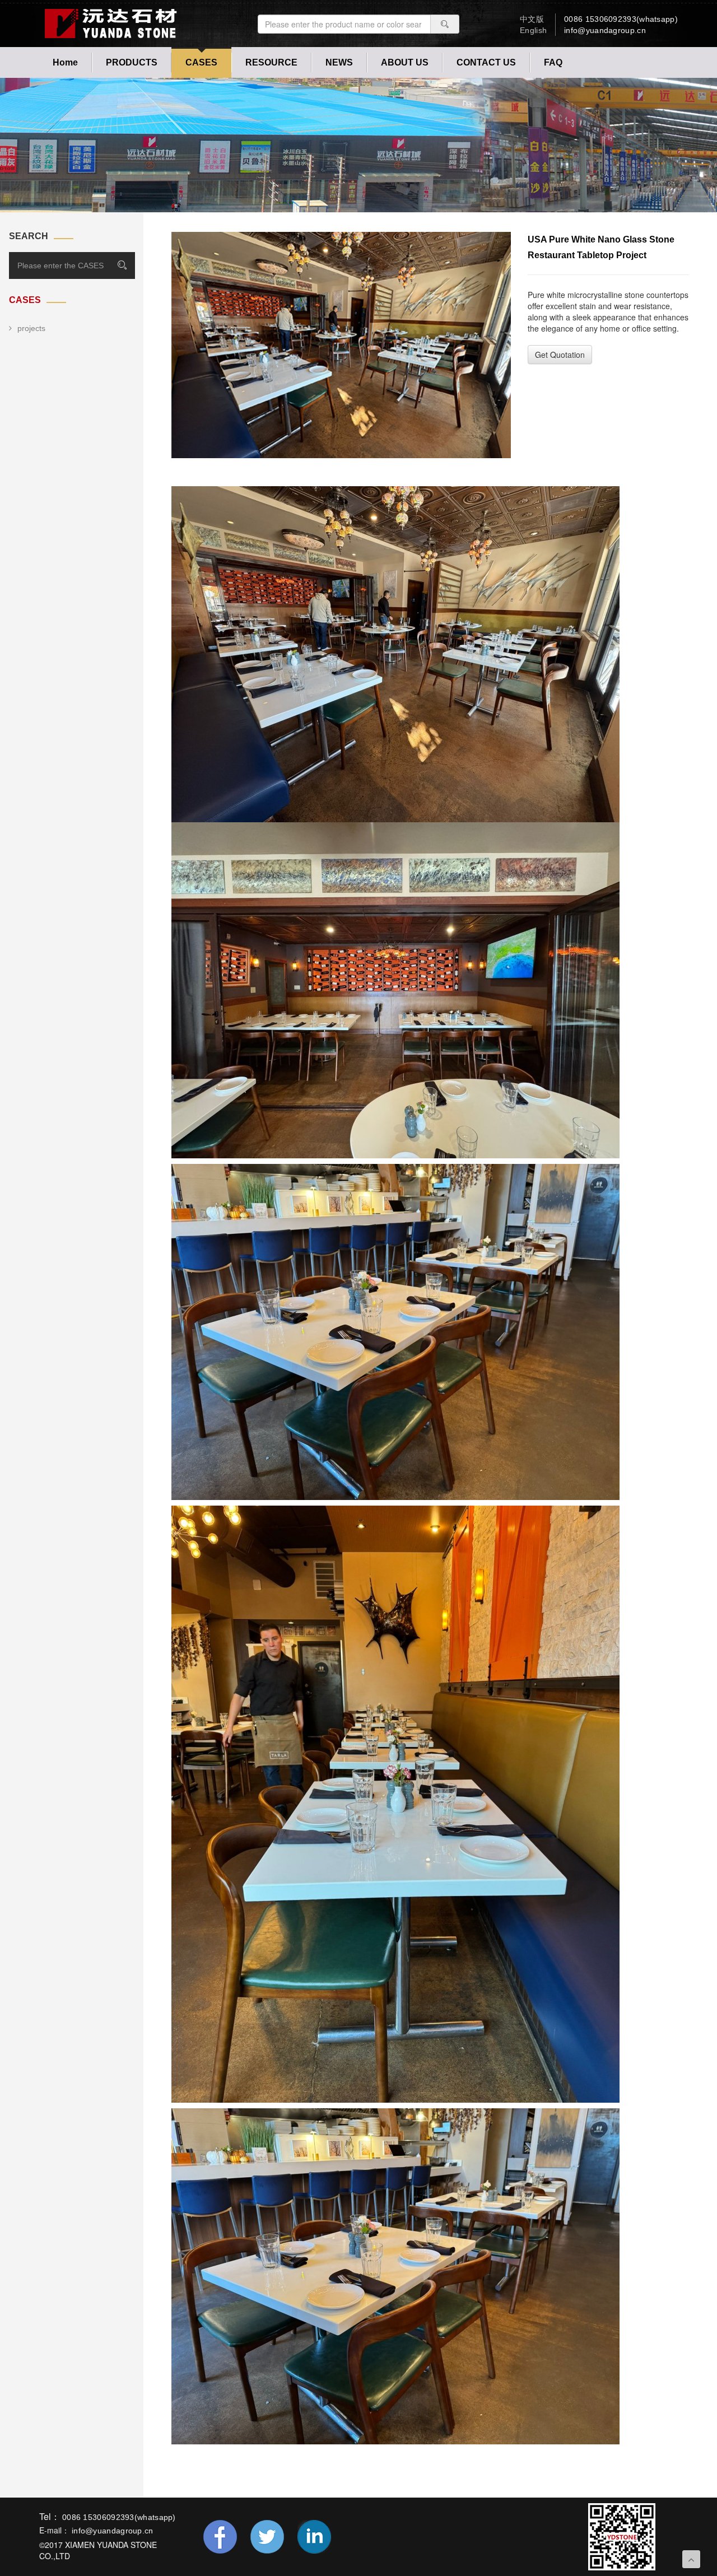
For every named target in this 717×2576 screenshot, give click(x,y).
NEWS (339, 62)
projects (31, 328)
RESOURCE (271, 62)
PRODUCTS (132, 62)
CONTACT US (486, 62)
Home (65, 62)
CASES (201, 62)
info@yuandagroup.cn (605, 30)
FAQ (553, 62)
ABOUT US (405, 62)
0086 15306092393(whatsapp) (621, 19)
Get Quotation (560, 355)
